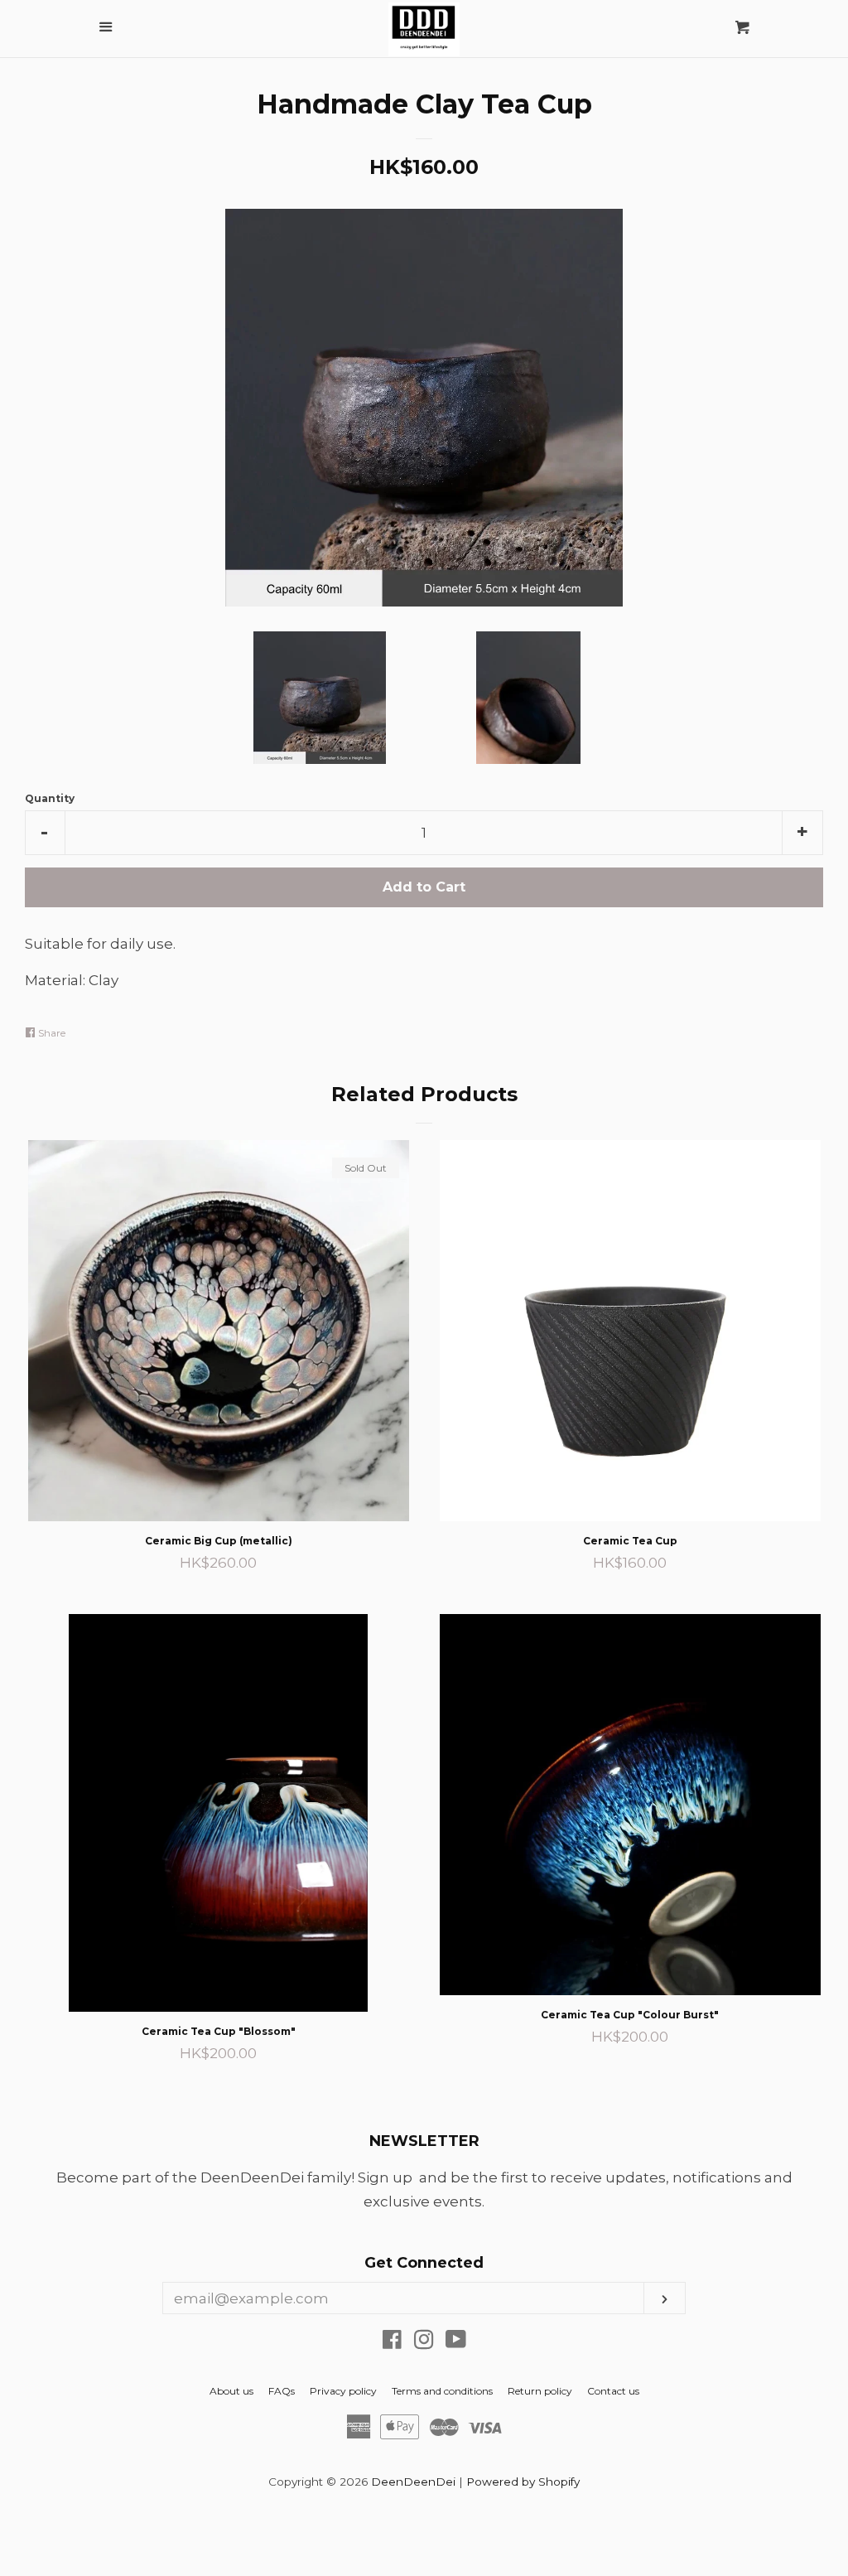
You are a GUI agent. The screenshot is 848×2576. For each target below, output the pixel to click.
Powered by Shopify (523, 2482)
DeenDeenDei (413, 2482)
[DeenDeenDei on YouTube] (456, 2342)
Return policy (540, 2391)
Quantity (50, 798)
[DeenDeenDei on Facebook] (392, 2342)
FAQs (282, 2391)
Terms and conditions (442, 2391)
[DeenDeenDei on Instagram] (424, 2342)
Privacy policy (343, 2391)
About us (231, 2391)
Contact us (613, 2391)
